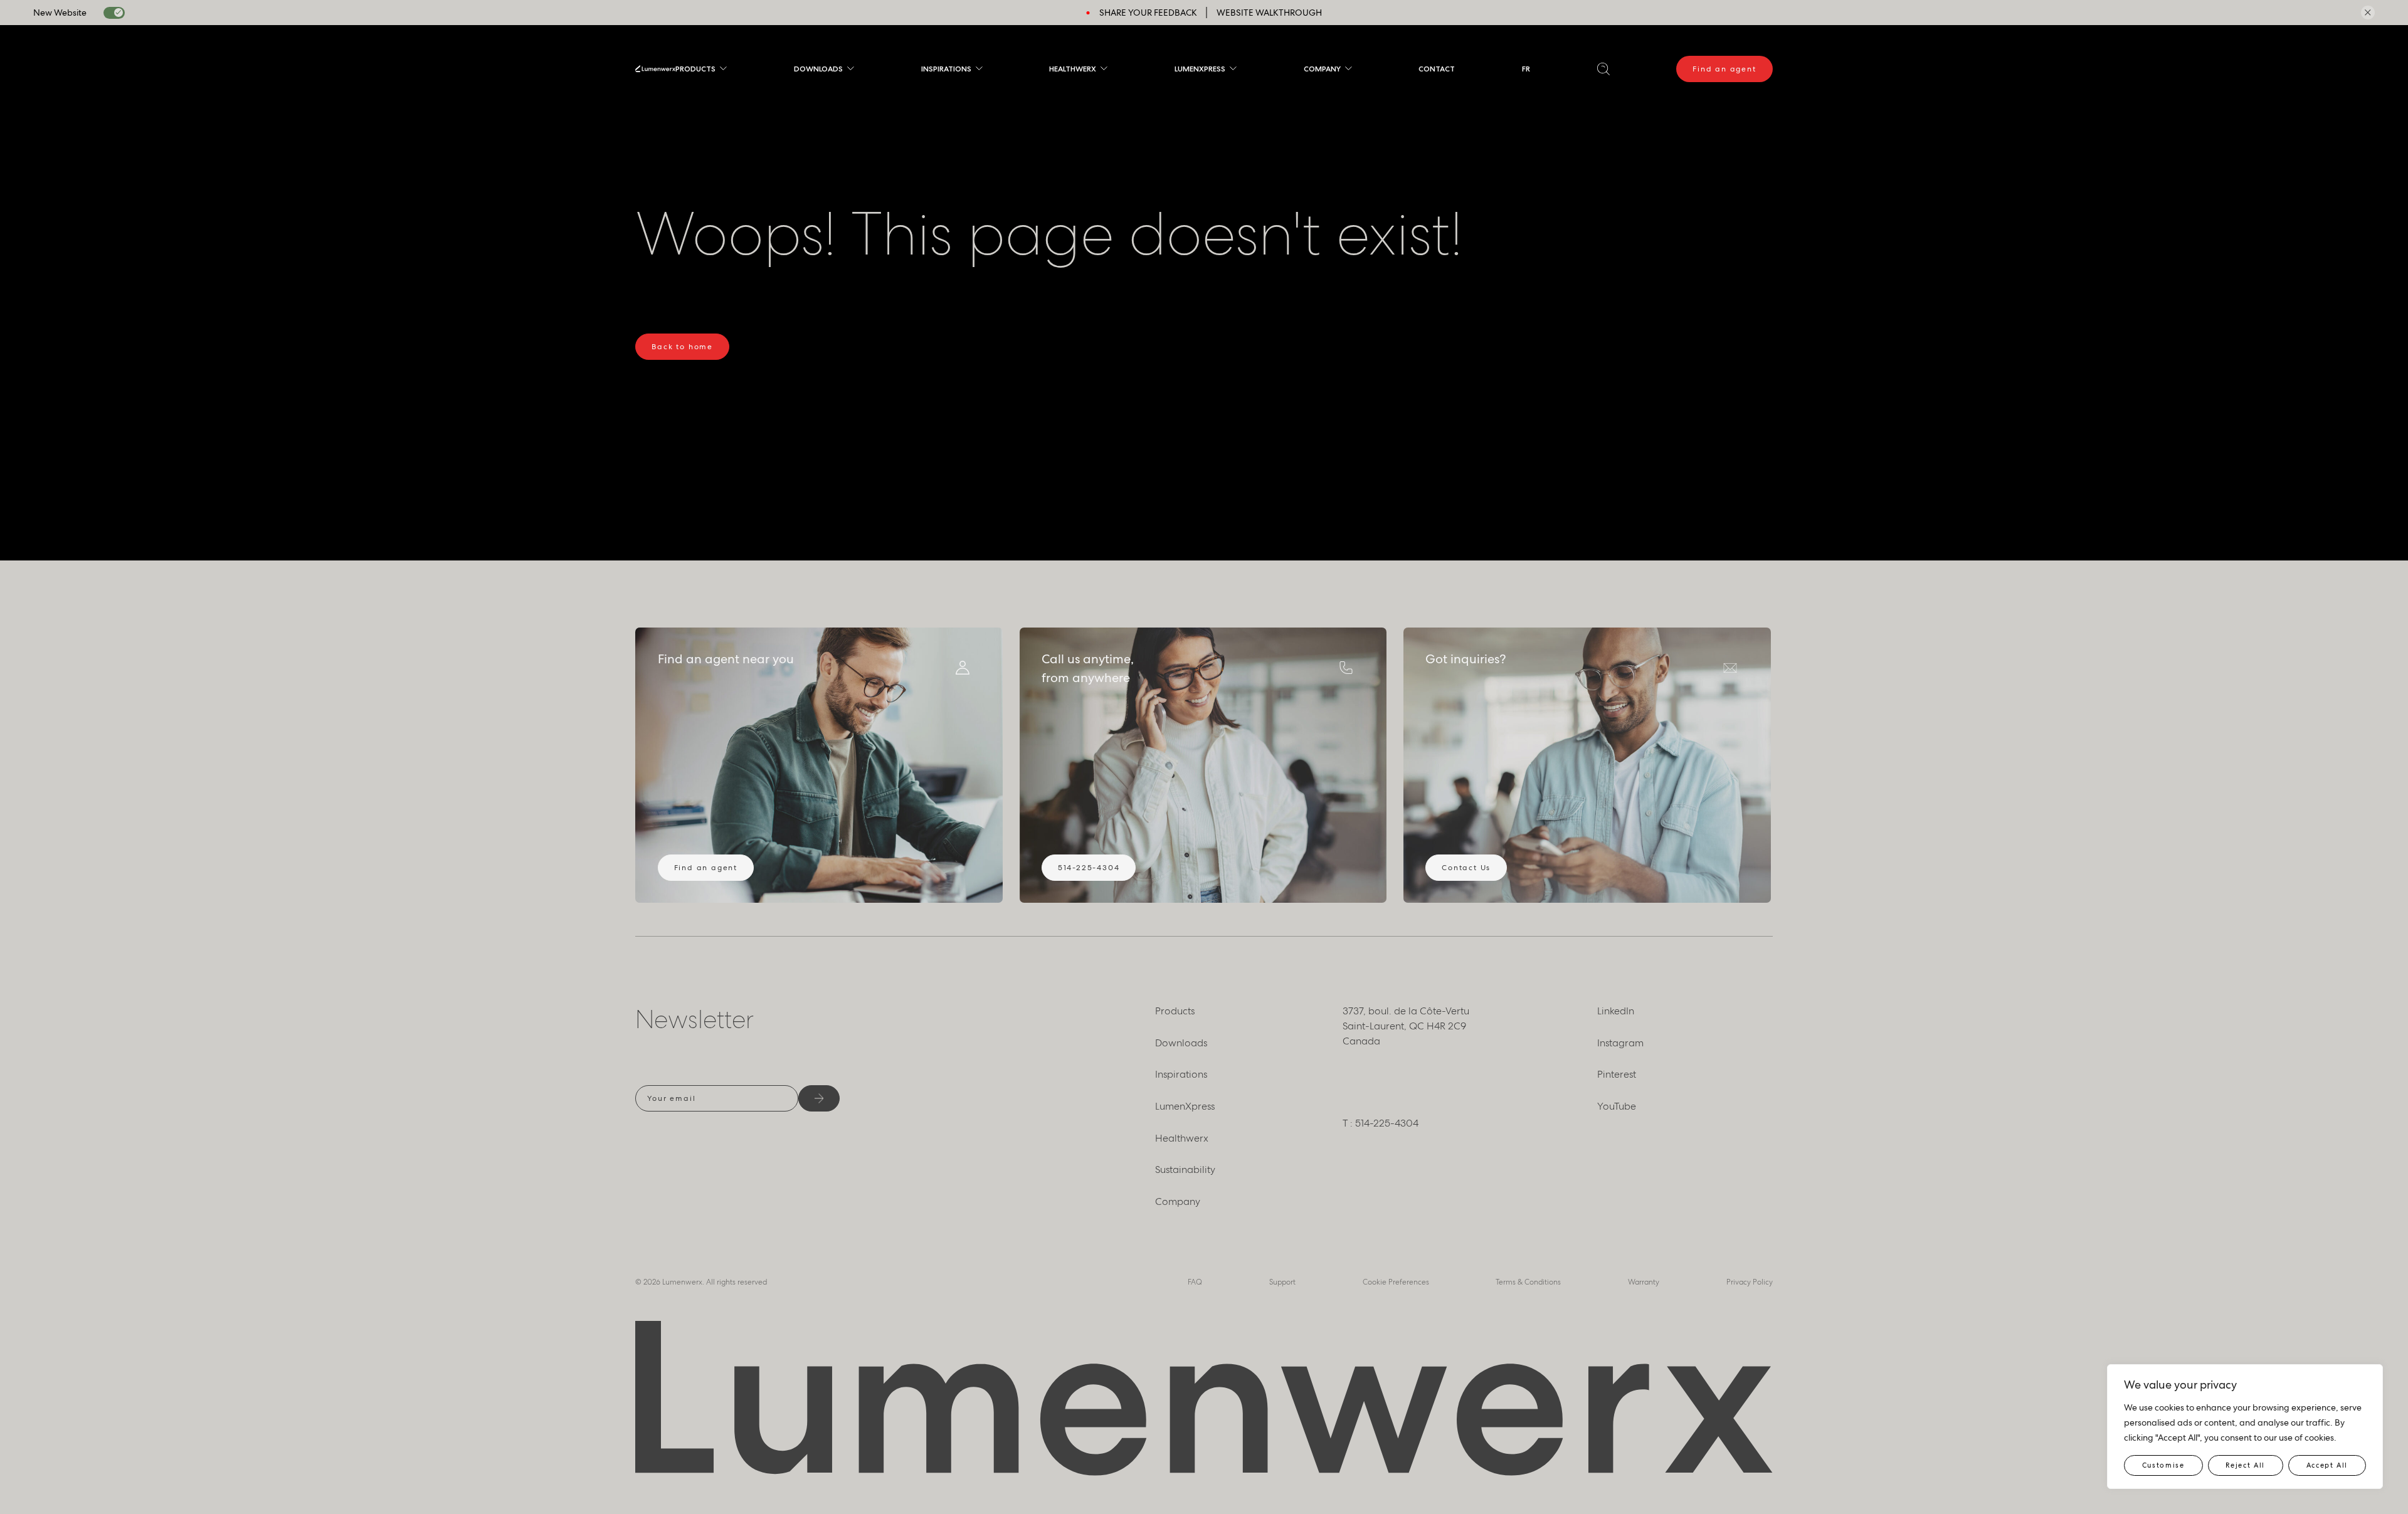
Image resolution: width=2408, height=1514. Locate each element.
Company (1322, 69)
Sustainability (1185, 1170)
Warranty (1644, 1282)
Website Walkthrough (1269, 13)
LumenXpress (1200, 69)
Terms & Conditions (1528, 1282)
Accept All (2327, 1465)
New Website (60, 13)
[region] (2245, 1427)
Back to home (682, 347)
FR (1526, 69)
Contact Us (1466, 868)
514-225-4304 (1089, 868)
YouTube (1617, 1106)
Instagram (1620, 1043)
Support (1282, 1282)
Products (695, 69)
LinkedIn (1616, 1011)
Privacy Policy (1750, 1282)
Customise (2163, 1465)
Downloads (818, 69)
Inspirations (946, 69)
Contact (1437, 69)
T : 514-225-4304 (1381, 1123)
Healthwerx (1073, 69)
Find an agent (1724, 69)
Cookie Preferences (1396, 1282)
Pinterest (1617, 1074)
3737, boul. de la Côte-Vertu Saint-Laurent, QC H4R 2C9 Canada (1406, 1026)
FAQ (1195, 1282)
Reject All (2245, 1465)
